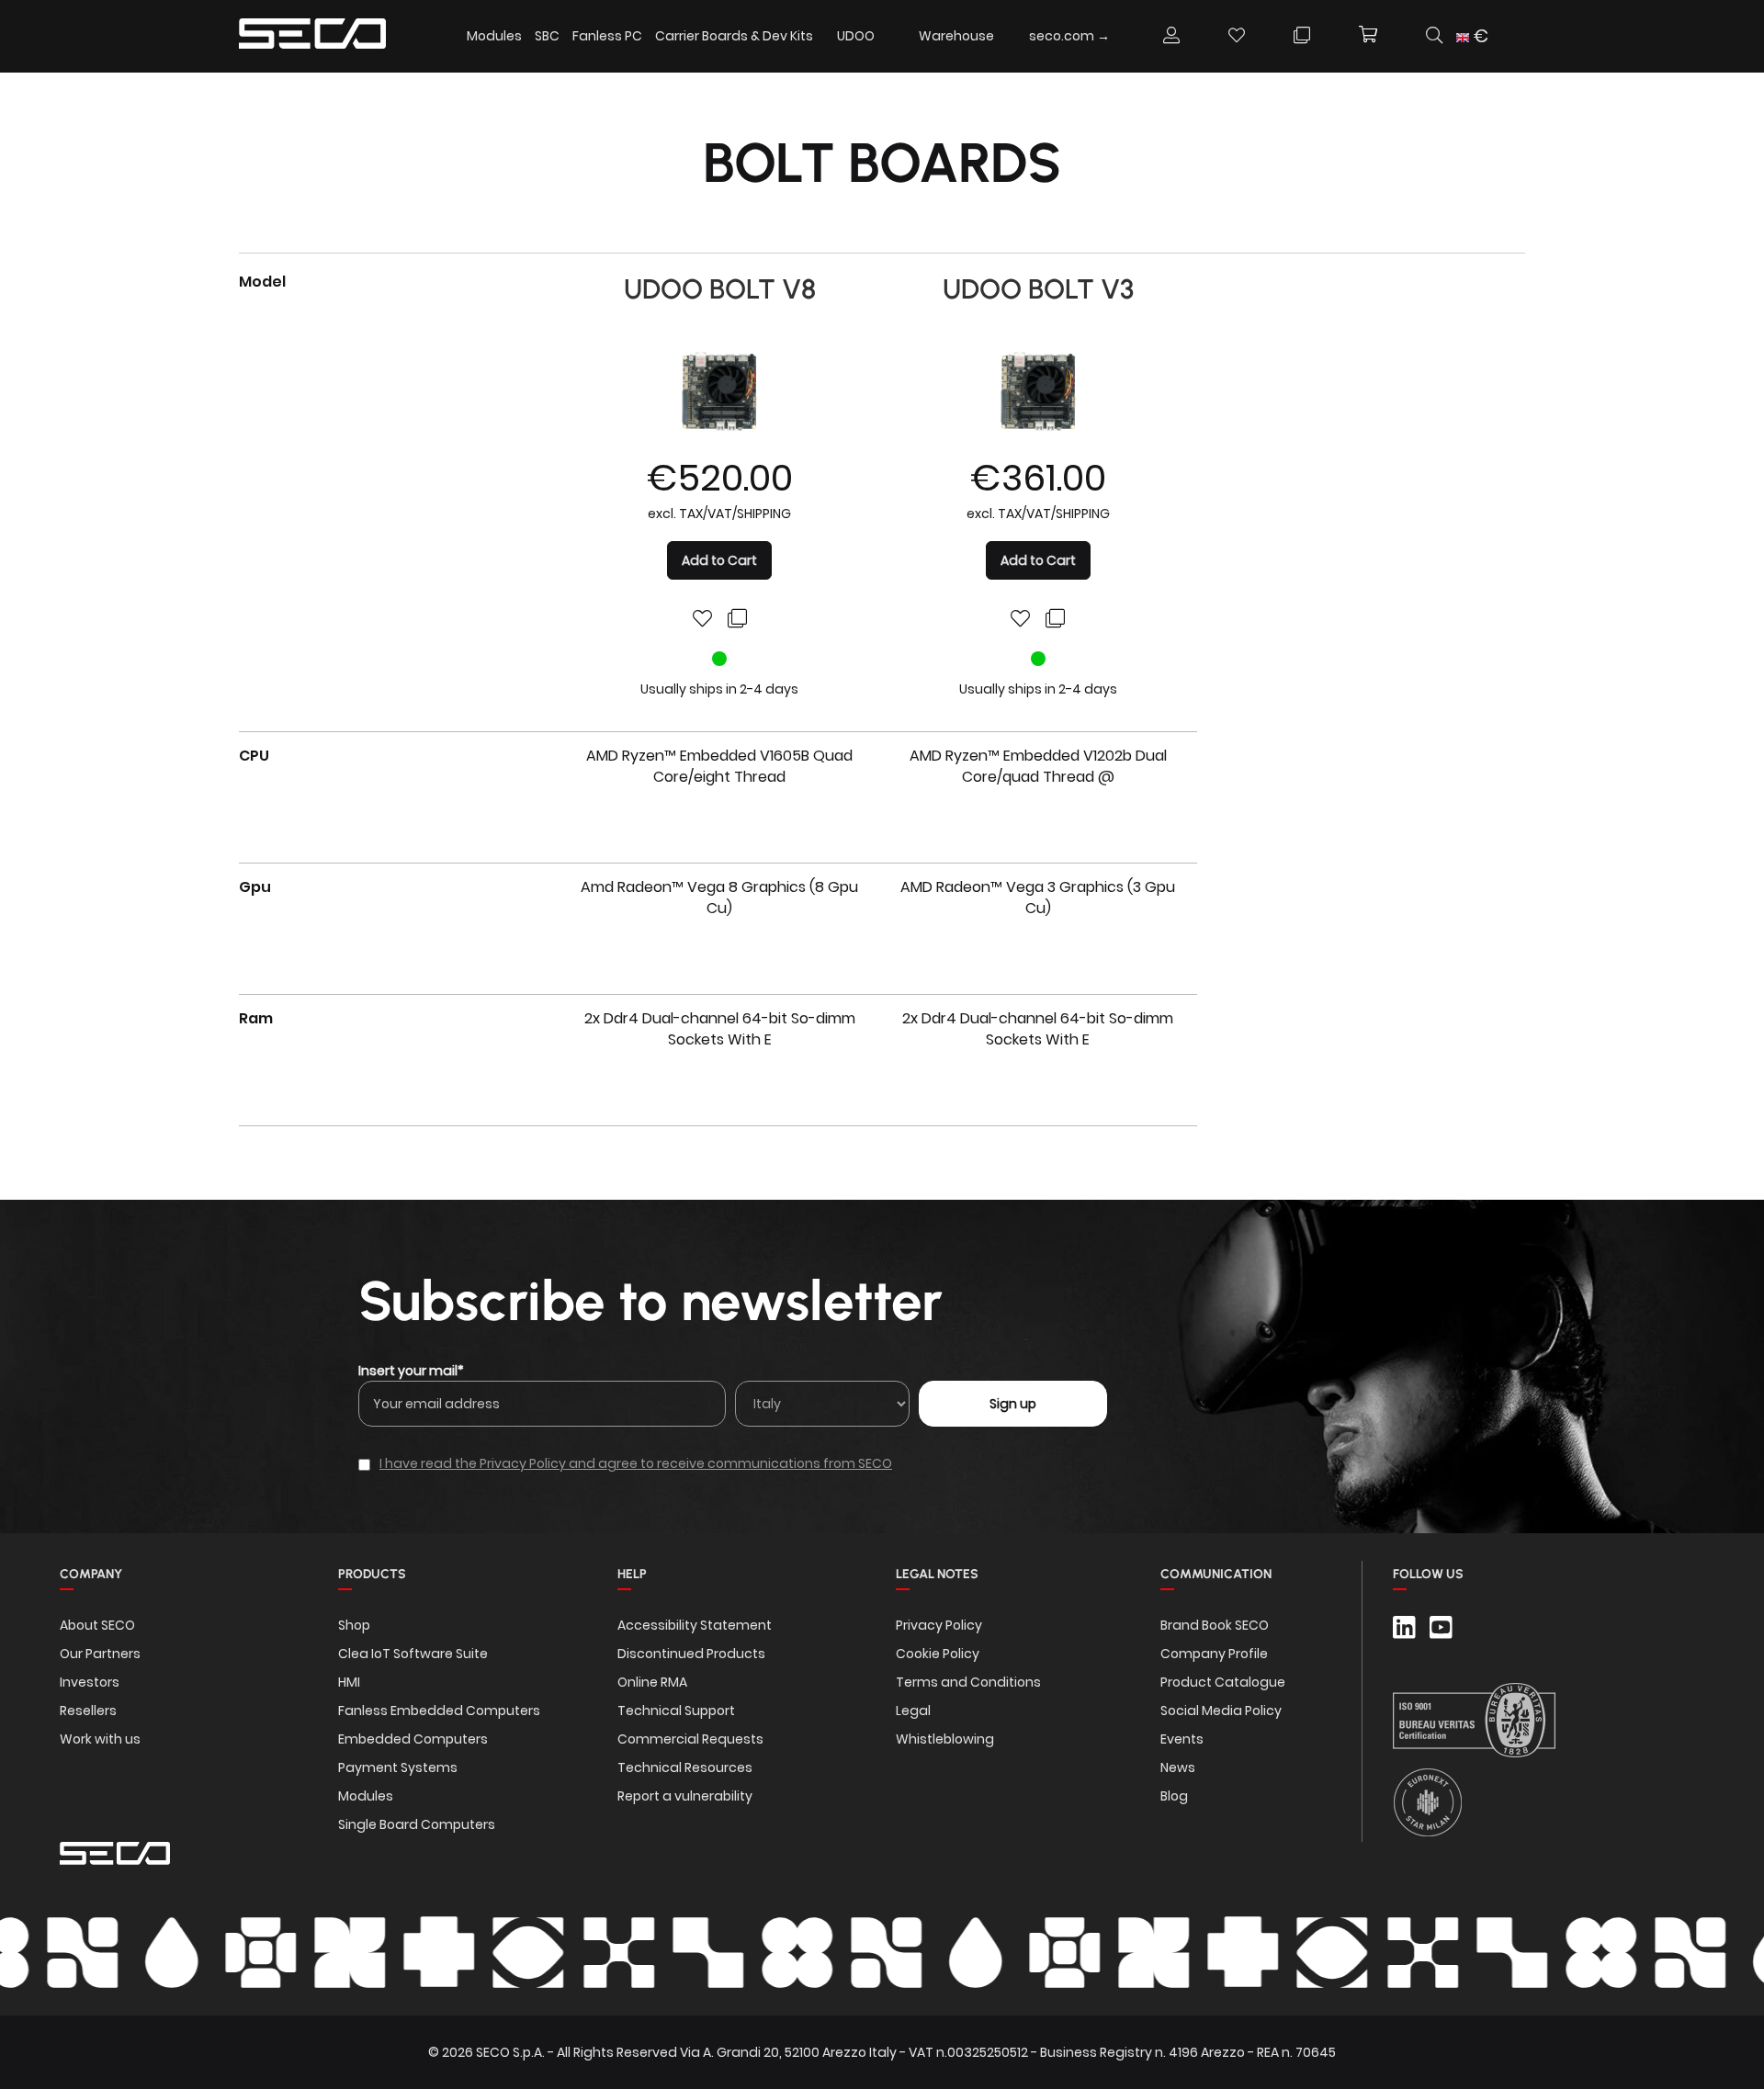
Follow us (1428, 1574)
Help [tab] (632, 1574)
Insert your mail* (411, 1371)
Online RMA (652, 1682)
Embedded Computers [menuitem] (413, 1739)
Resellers (88, 1711)
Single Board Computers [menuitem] (417, 1824)
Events (1182, 1739)
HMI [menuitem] (349, 1682)
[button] (1479, 36)
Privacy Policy (939, 1625)
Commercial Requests (690, 1739)
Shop (354, 1625)
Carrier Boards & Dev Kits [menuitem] (734, 36)
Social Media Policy (1221, 1711)
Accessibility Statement (695, 1625)
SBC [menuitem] (547, 36)
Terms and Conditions (968, 1682)
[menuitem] (856, 35)
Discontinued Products (691, 1654)
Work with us (100, 1739)
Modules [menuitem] (494, 36)
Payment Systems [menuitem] (398, 1767)
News (1178, 1767)
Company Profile (1214, 1654)
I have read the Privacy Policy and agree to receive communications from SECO (636, 1463)
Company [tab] (91, 1574)
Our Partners (100, 1654)
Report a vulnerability (685, 1796)
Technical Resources (685, 1767)
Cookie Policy (938, 1654)
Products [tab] (372, 1574)
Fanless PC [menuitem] (607, 36)
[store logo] (312, 36)
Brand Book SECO (1215, 1625)
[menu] (794, 36)
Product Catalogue (1223, 1682)
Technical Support (676, 1711)
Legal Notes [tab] (937, 1574)
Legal (913, 1711)
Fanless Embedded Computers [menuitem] (439, 1711)
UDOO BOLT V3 (1038, 289)
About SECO (97, 1625)
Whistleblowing (945, 1739)
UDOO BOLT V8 (720, 289)
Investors (90, 1682)
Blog (1174, 1796)
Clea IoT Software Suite (413, 1654)
